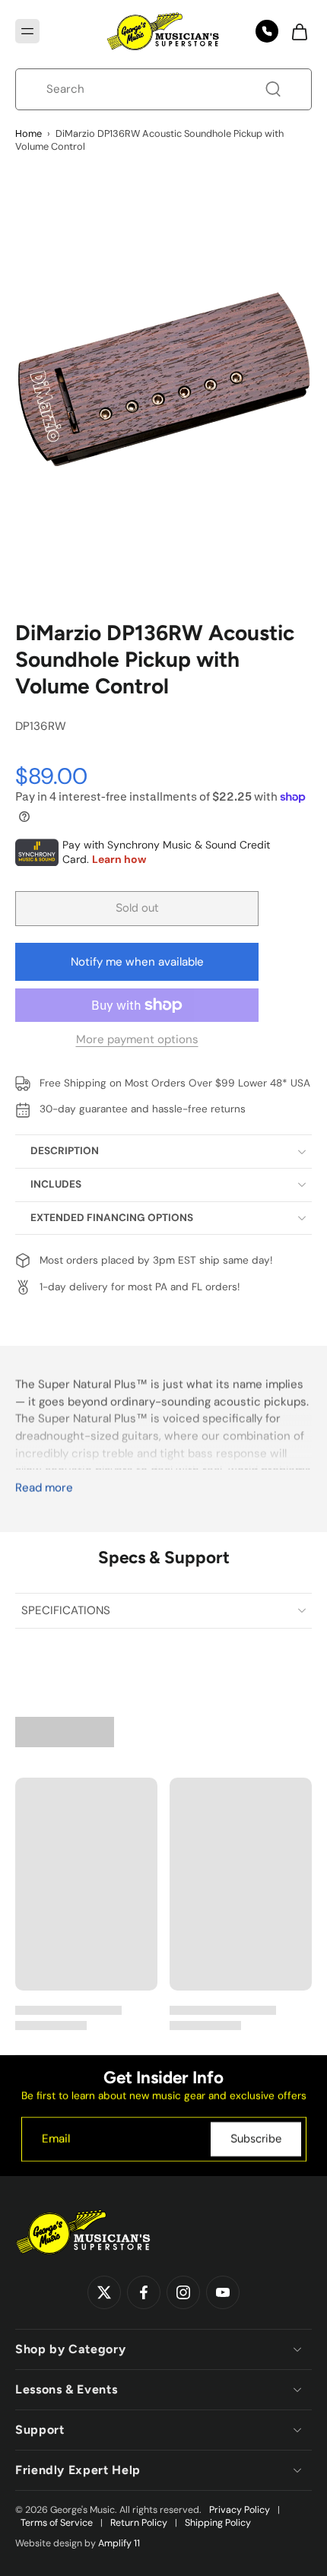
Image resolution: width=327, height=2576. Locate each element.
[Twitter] (104, 2293)
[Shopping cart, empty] (295, 31)
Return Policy (139, 2523)
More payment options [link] (137, 1041)
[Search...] (273, 89)
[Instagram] (183, 2293)
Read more (44, 1488)
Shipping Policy (218, 2523)
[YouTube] (223, 2293)
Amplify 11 (119, 2543)
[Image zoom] (163, 380)
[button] (27, 31)
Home (29, 133)
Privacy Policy (240, 2510)
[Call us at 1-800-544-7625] (267, 31)
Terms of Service (57, 2523)
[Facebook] (144, 2293)
